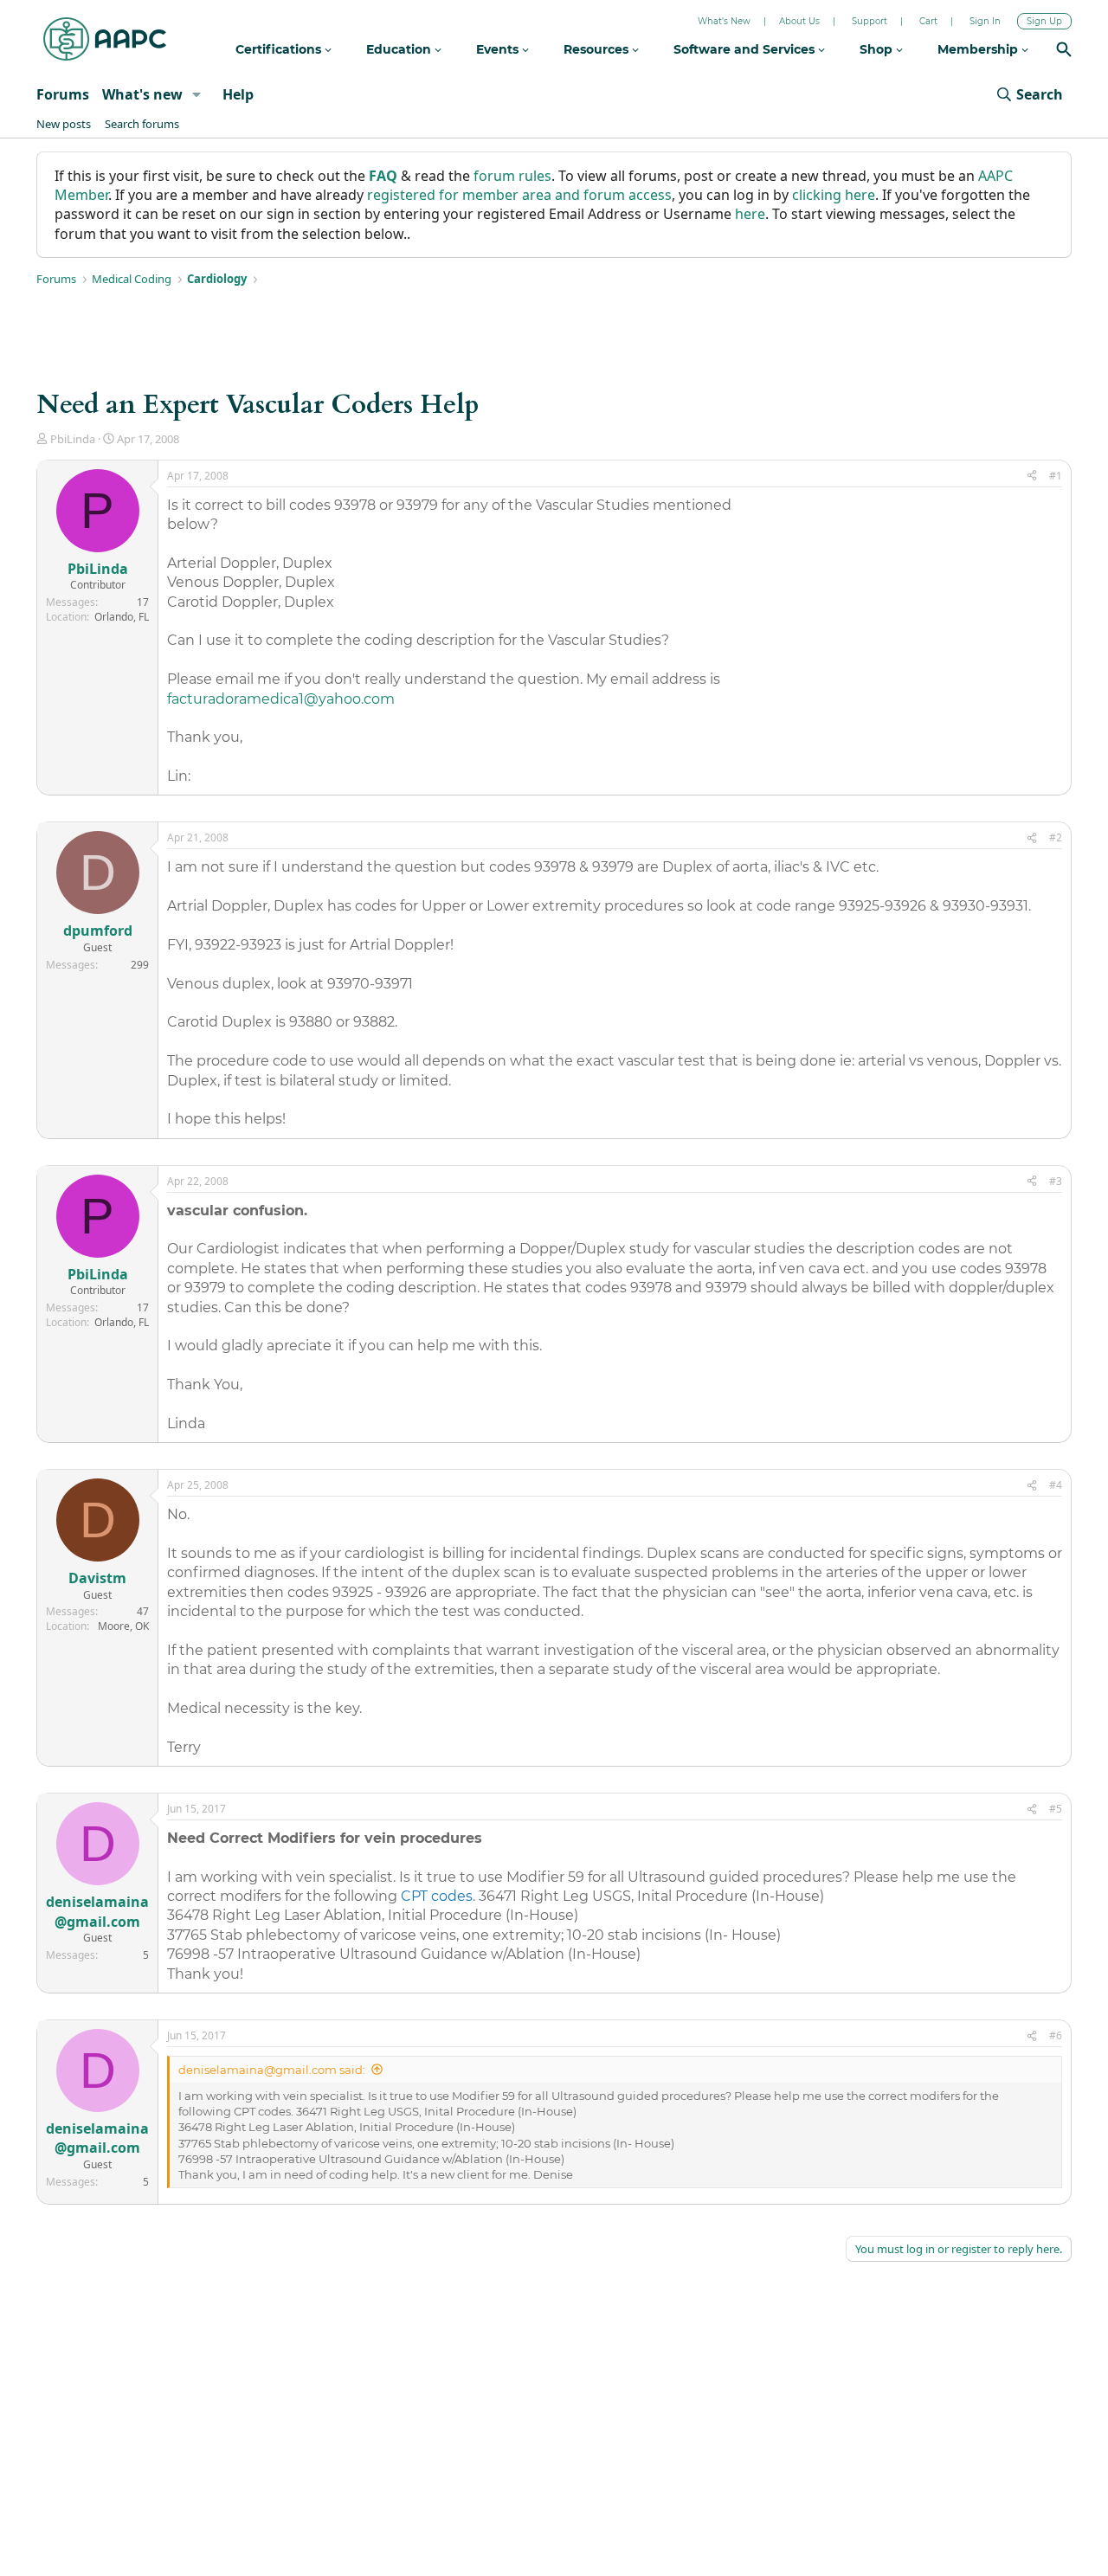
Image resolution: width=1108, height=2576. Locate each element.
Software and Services (746, 49)
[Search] (1064, 52)
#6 (1056, 2035)
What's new (142, 94)
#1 (1056, 476)
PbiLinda (73, 439)
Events (499, 49)
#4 (1056, 1485)
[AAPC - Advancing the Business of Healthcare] (105, 39)
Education (400, 49)
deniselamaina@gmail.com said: (272, 2070)
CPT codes (437, 1896)
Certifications (280, 49)
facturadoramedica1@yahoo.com (281, 699)
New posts (64, 124)
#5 (1056, 1809)
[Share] (1032, 477)
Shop (878, 49)
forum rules (512, 176)
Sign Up (1044, 21)
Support (870, 21)
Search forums (142, 124)
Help (238, 94)
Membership (979, 49)
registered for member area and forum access (519, 195)
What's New (724, 21)
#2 (1056, 837)
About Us (799, 21)
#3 (1056, 1181)
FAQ (383, 176)
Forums (63, 94)
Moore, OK (123, 1626)
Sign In (985, 21)
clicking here (834, 195)
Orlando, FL (122, 617)
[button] (197, 94)
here (750, 214)
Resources (598, 49)
